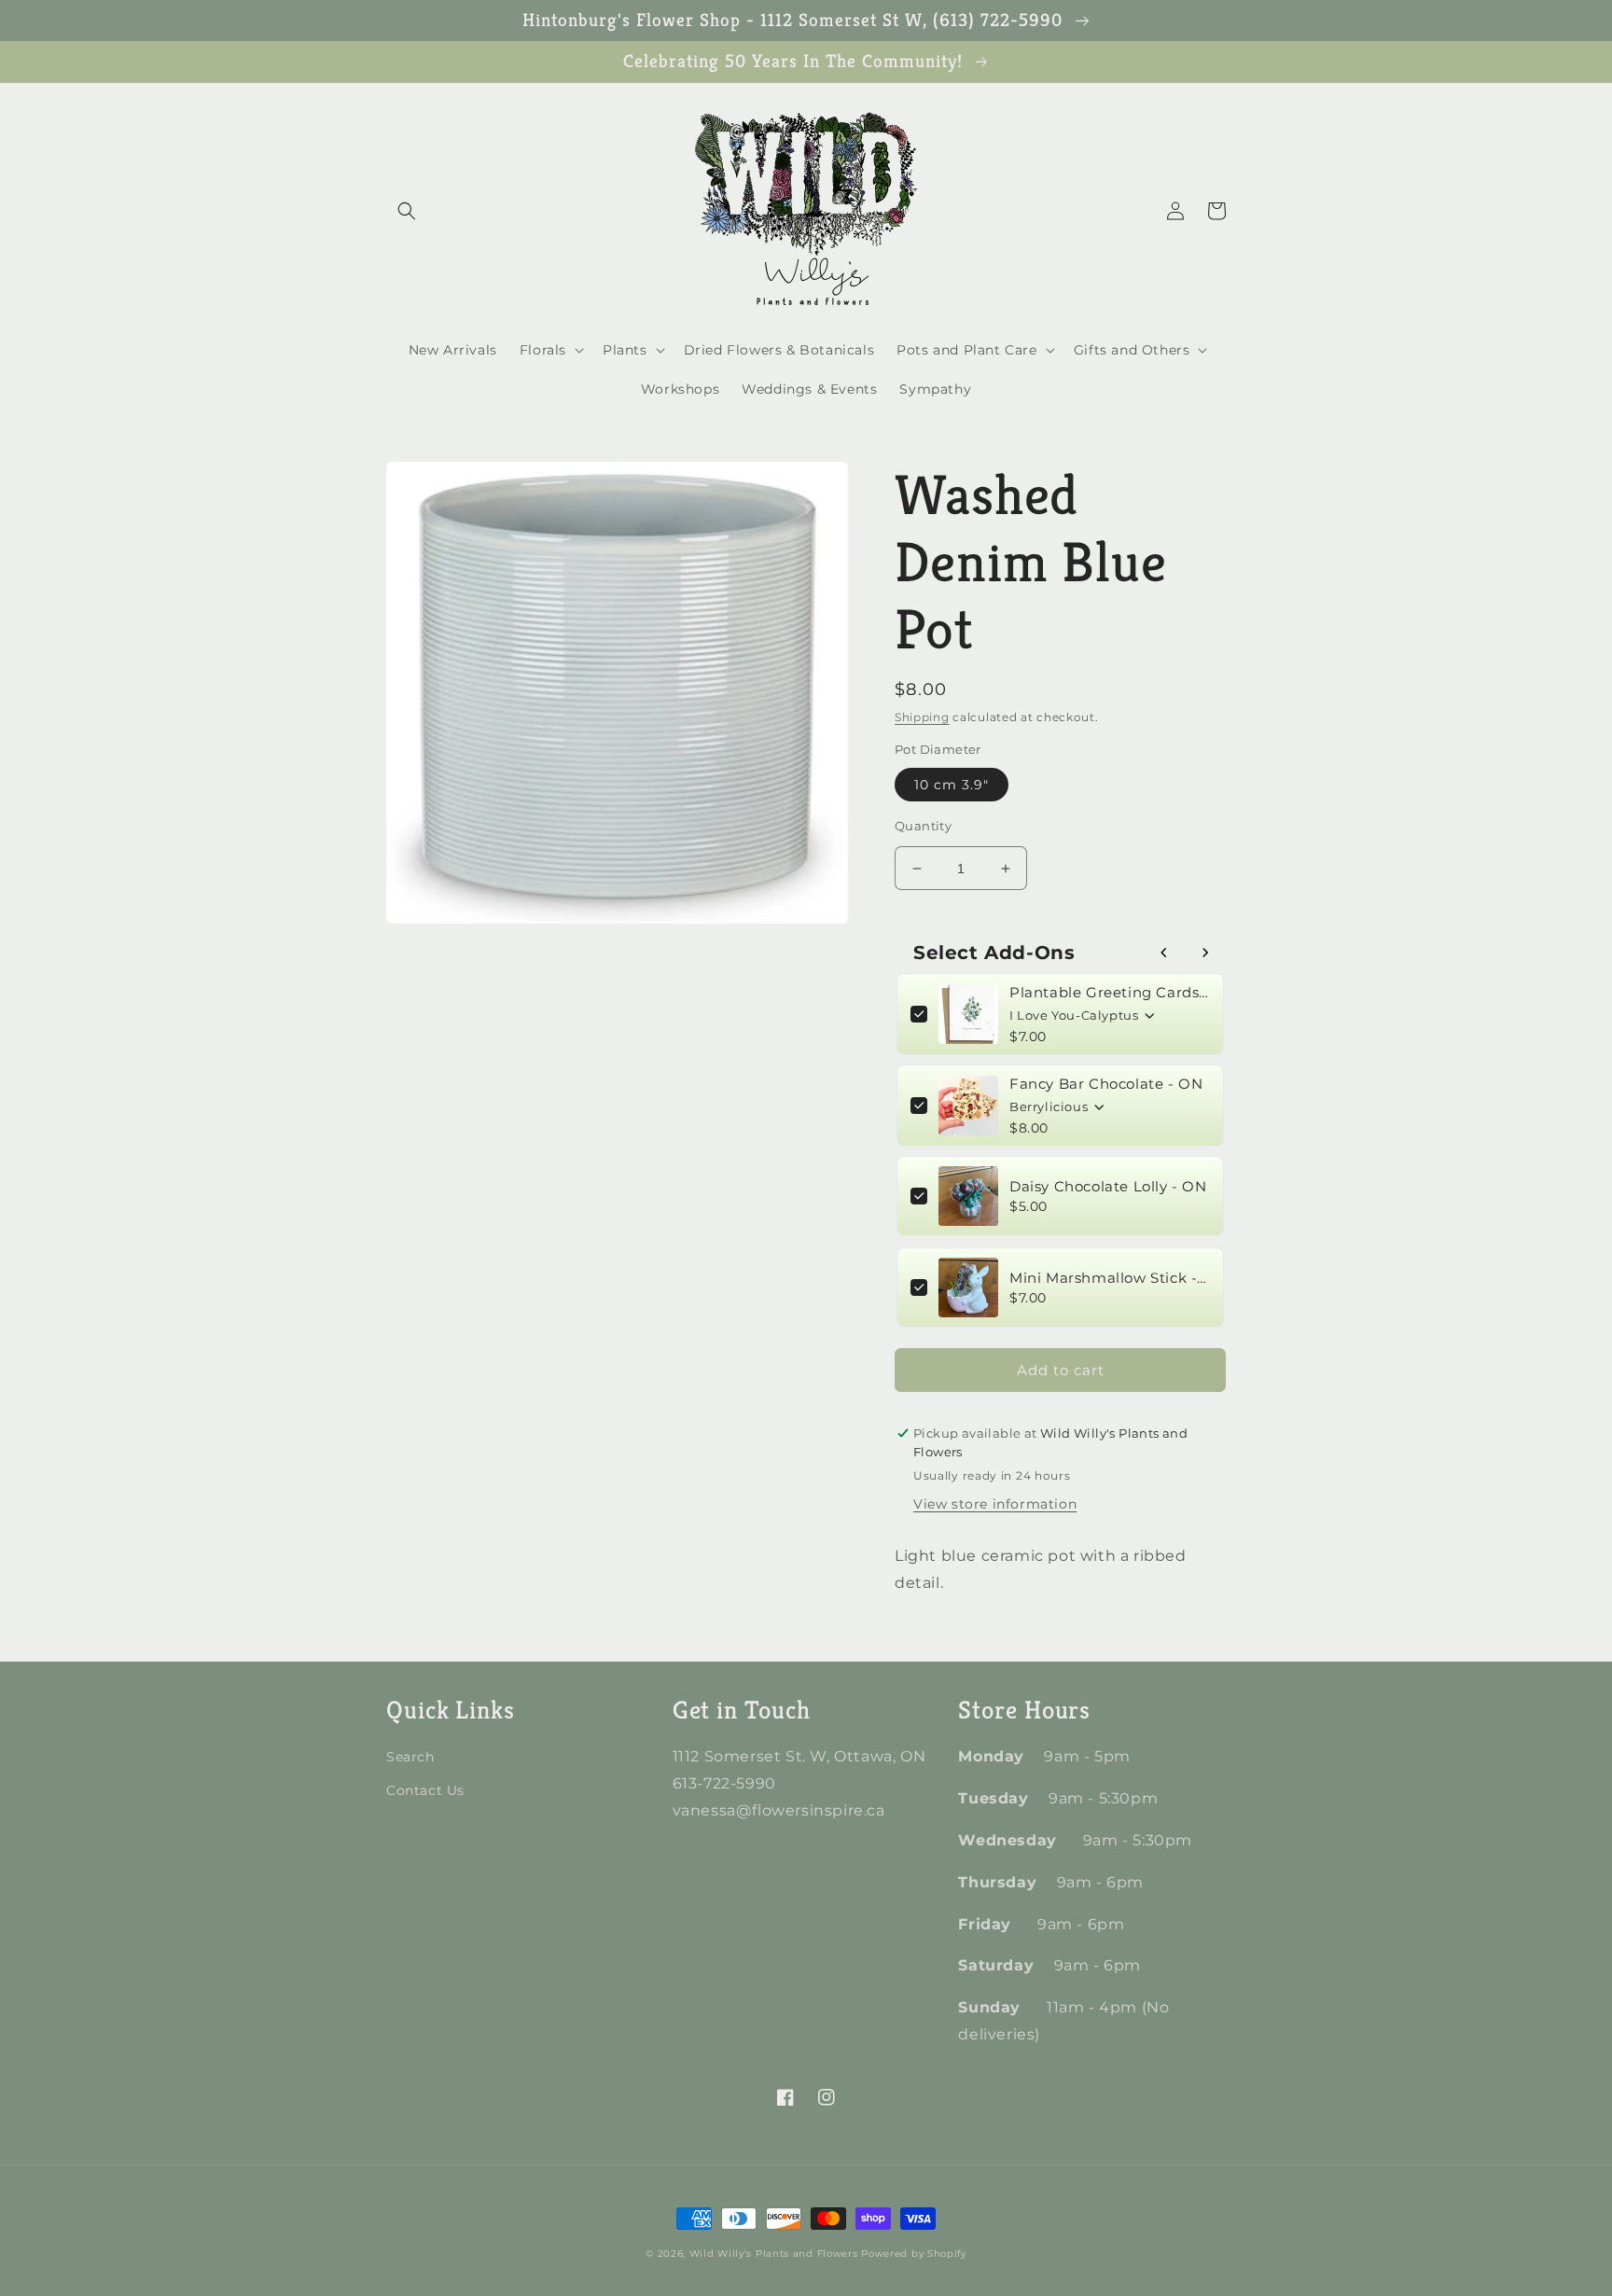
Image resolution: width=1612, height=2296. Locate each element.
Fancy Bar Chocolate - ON (1106, 1084)
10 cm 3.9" (952, 785)
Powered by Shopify (914, 2254)
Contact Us (425, 1790)
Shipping (922, 717)
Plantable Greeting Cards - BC (1110, 992)
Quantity (923, 826)
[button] (407, 211)
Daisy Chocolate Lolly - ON (1108, 1186)
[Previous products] (1164, 953)
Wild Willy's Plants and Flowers (774, 2254)
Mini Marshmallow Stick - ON (1110, 1278)
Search (410, 1757)
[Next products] (1205, 953)
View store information (995, 1504)
